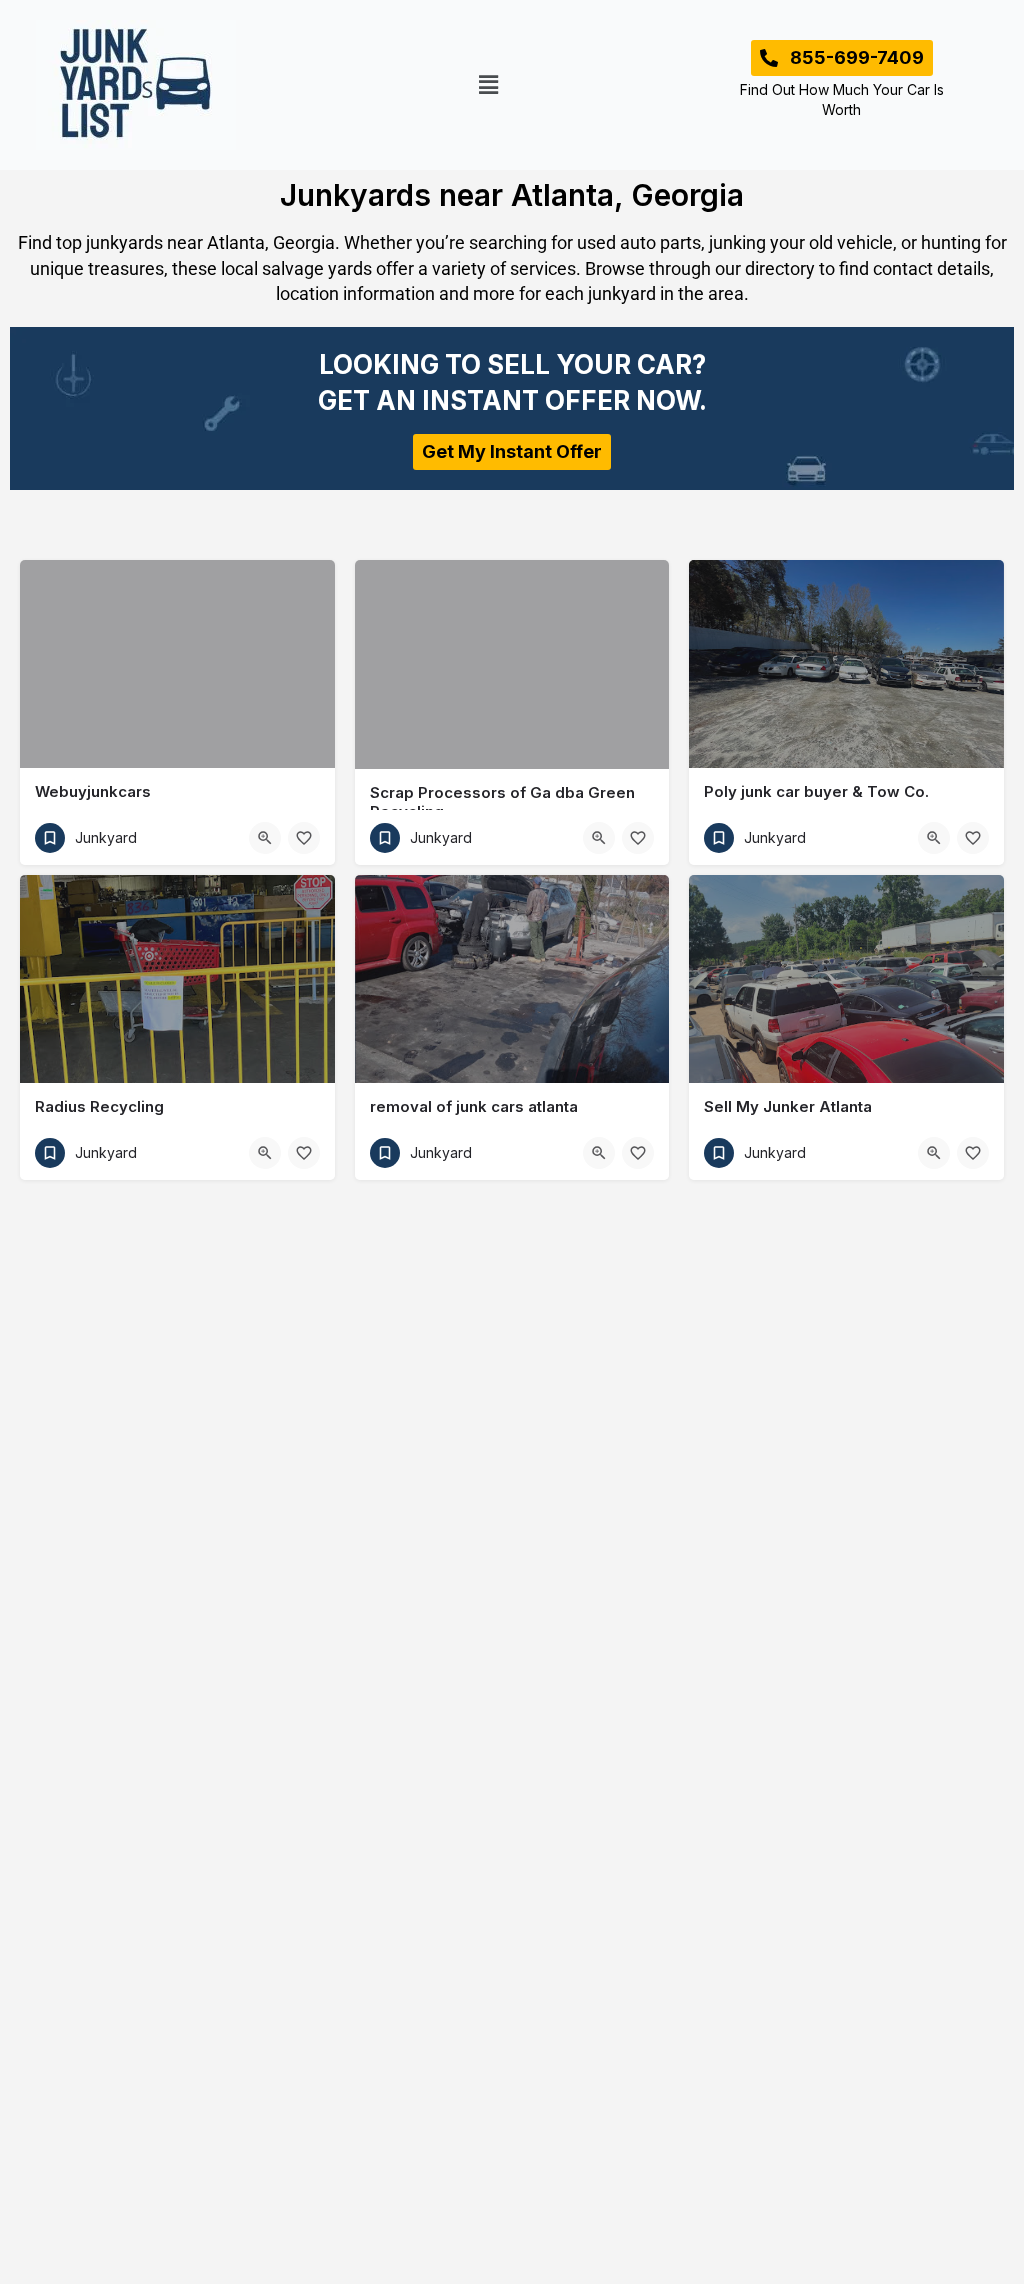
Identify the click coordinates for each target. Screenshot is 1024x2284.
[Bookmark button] (304, 838)
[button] (489, 84)
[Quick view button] (265, 838)
